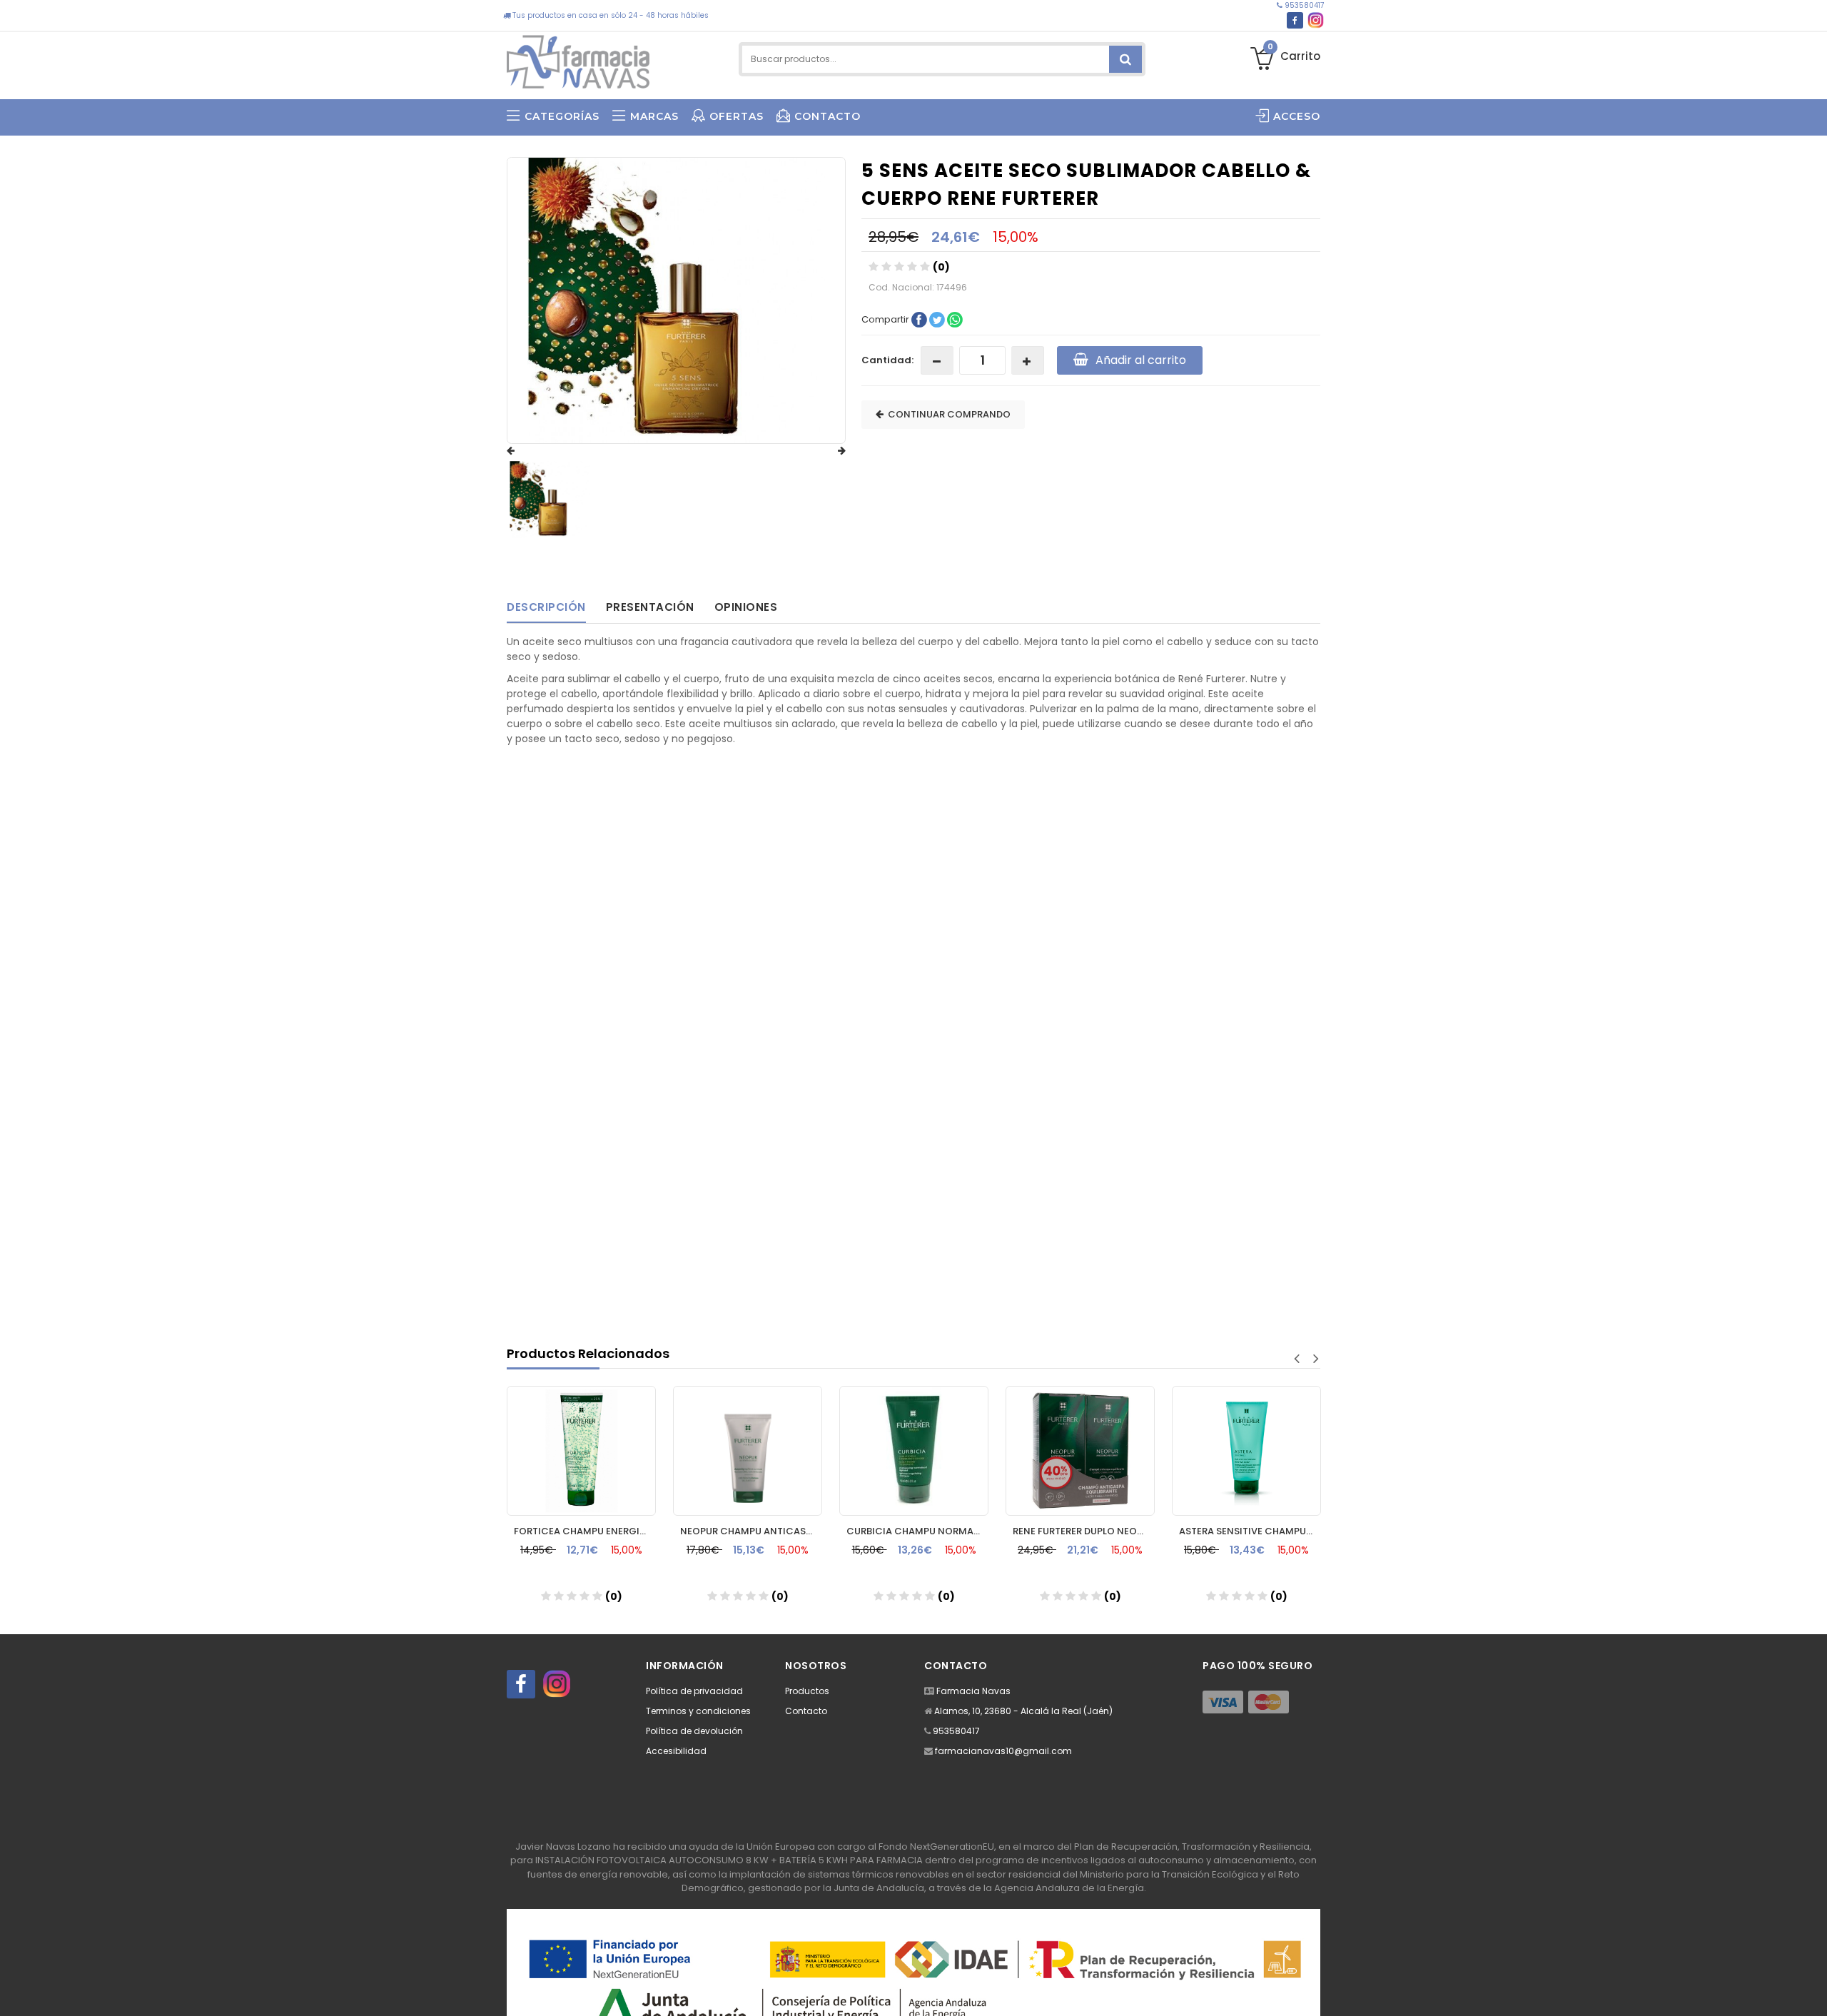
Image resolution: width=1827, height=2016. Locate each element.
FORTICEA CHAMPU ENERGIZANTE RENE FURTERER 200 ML (585, 1531)
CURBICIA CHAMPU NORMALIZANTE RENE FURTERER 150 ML (917, 1531)
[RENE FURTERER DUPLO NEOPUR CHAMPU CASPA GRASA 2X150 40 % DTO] (1080, 1451)
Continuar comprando (947, 414)
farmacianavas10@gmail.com (1003, 1751)
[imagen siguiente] (828, 451)
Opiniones (746, 607)
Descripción (546, 607)
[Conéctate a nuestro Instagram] (1316, 20)
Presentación (650, 607)
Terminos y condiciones (698, 1711)
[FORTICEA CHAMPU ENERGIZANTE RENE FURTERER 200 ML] (581, 1451)
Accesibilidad (676, 1751)
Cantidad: (887, 360)
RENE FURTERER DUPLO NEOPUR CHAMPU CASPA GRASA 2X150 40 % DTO (1084, 1531)
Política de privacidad (694, 1691)
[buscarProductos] (1125, 59)
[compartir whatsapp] (955, 319)
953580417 (1303, 5)
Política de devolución (694, 1731)
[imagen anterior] (525, 451)
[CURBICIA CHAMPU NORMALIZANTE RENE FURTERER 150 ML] (914, 1451)
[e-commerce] (578, 59)
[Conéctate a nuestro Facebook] (1295, 20)
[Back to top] (1812, 1990)
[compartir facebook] (920, 319)
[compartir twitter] (938, 319)
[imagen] (550, 500)
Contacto (806, 1711)
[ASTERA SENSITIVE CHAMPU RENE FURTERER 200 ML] (1246, 1451)
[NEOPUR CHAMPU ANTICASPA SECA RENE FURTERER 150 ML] (748, 1451)
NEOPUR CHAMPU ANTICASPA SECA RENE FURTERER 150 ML (751, 1531)
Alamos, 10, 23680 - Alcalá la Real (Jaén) (1023, 1711)
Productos (807, 1691)
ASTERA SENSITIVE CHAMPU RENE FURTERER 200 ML (1250, 1531)
